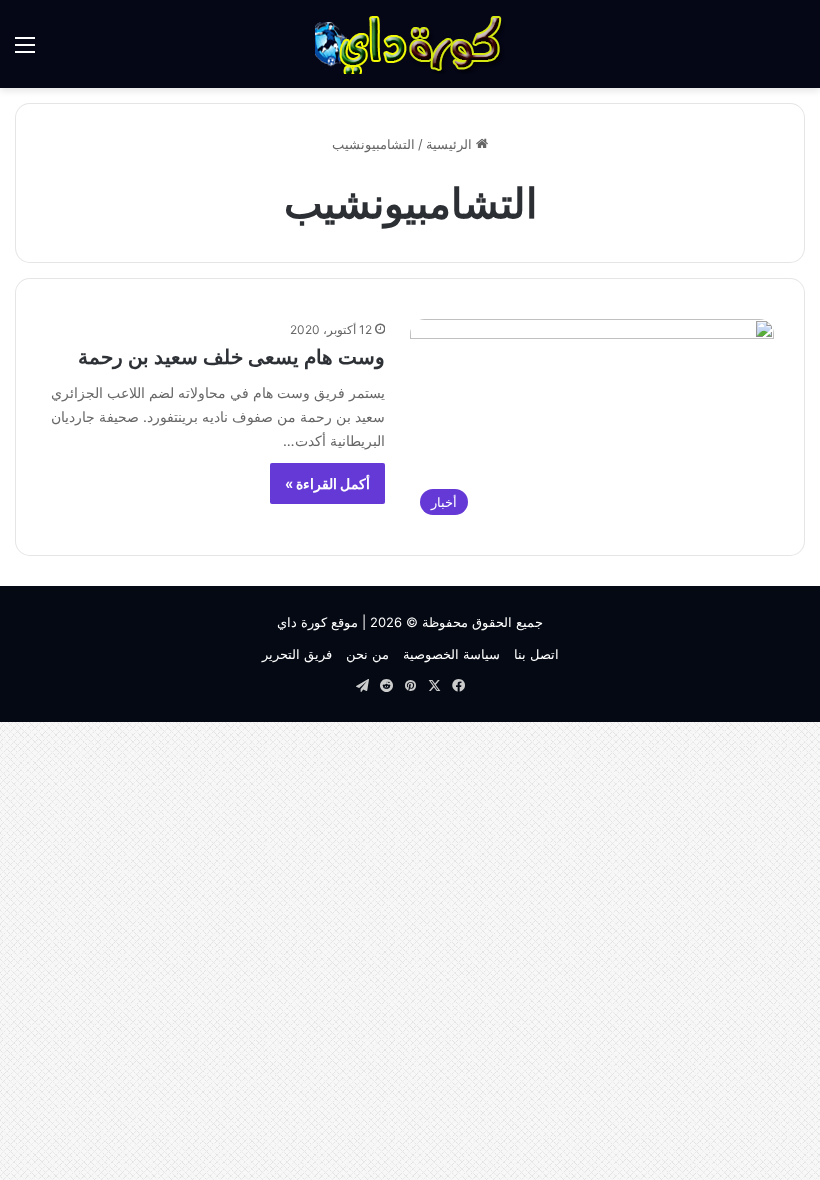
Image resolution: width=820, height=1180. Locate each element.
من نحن (367, 654)
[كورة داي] (410, 44)
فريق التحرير (297, 654)
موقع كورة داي (317, 622)
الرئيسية (451, 144)
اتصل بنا (536, 654)
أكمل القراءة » (327, 483)
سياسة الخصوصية (451, 654)
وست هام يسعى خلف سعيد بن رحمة (231, 357)
